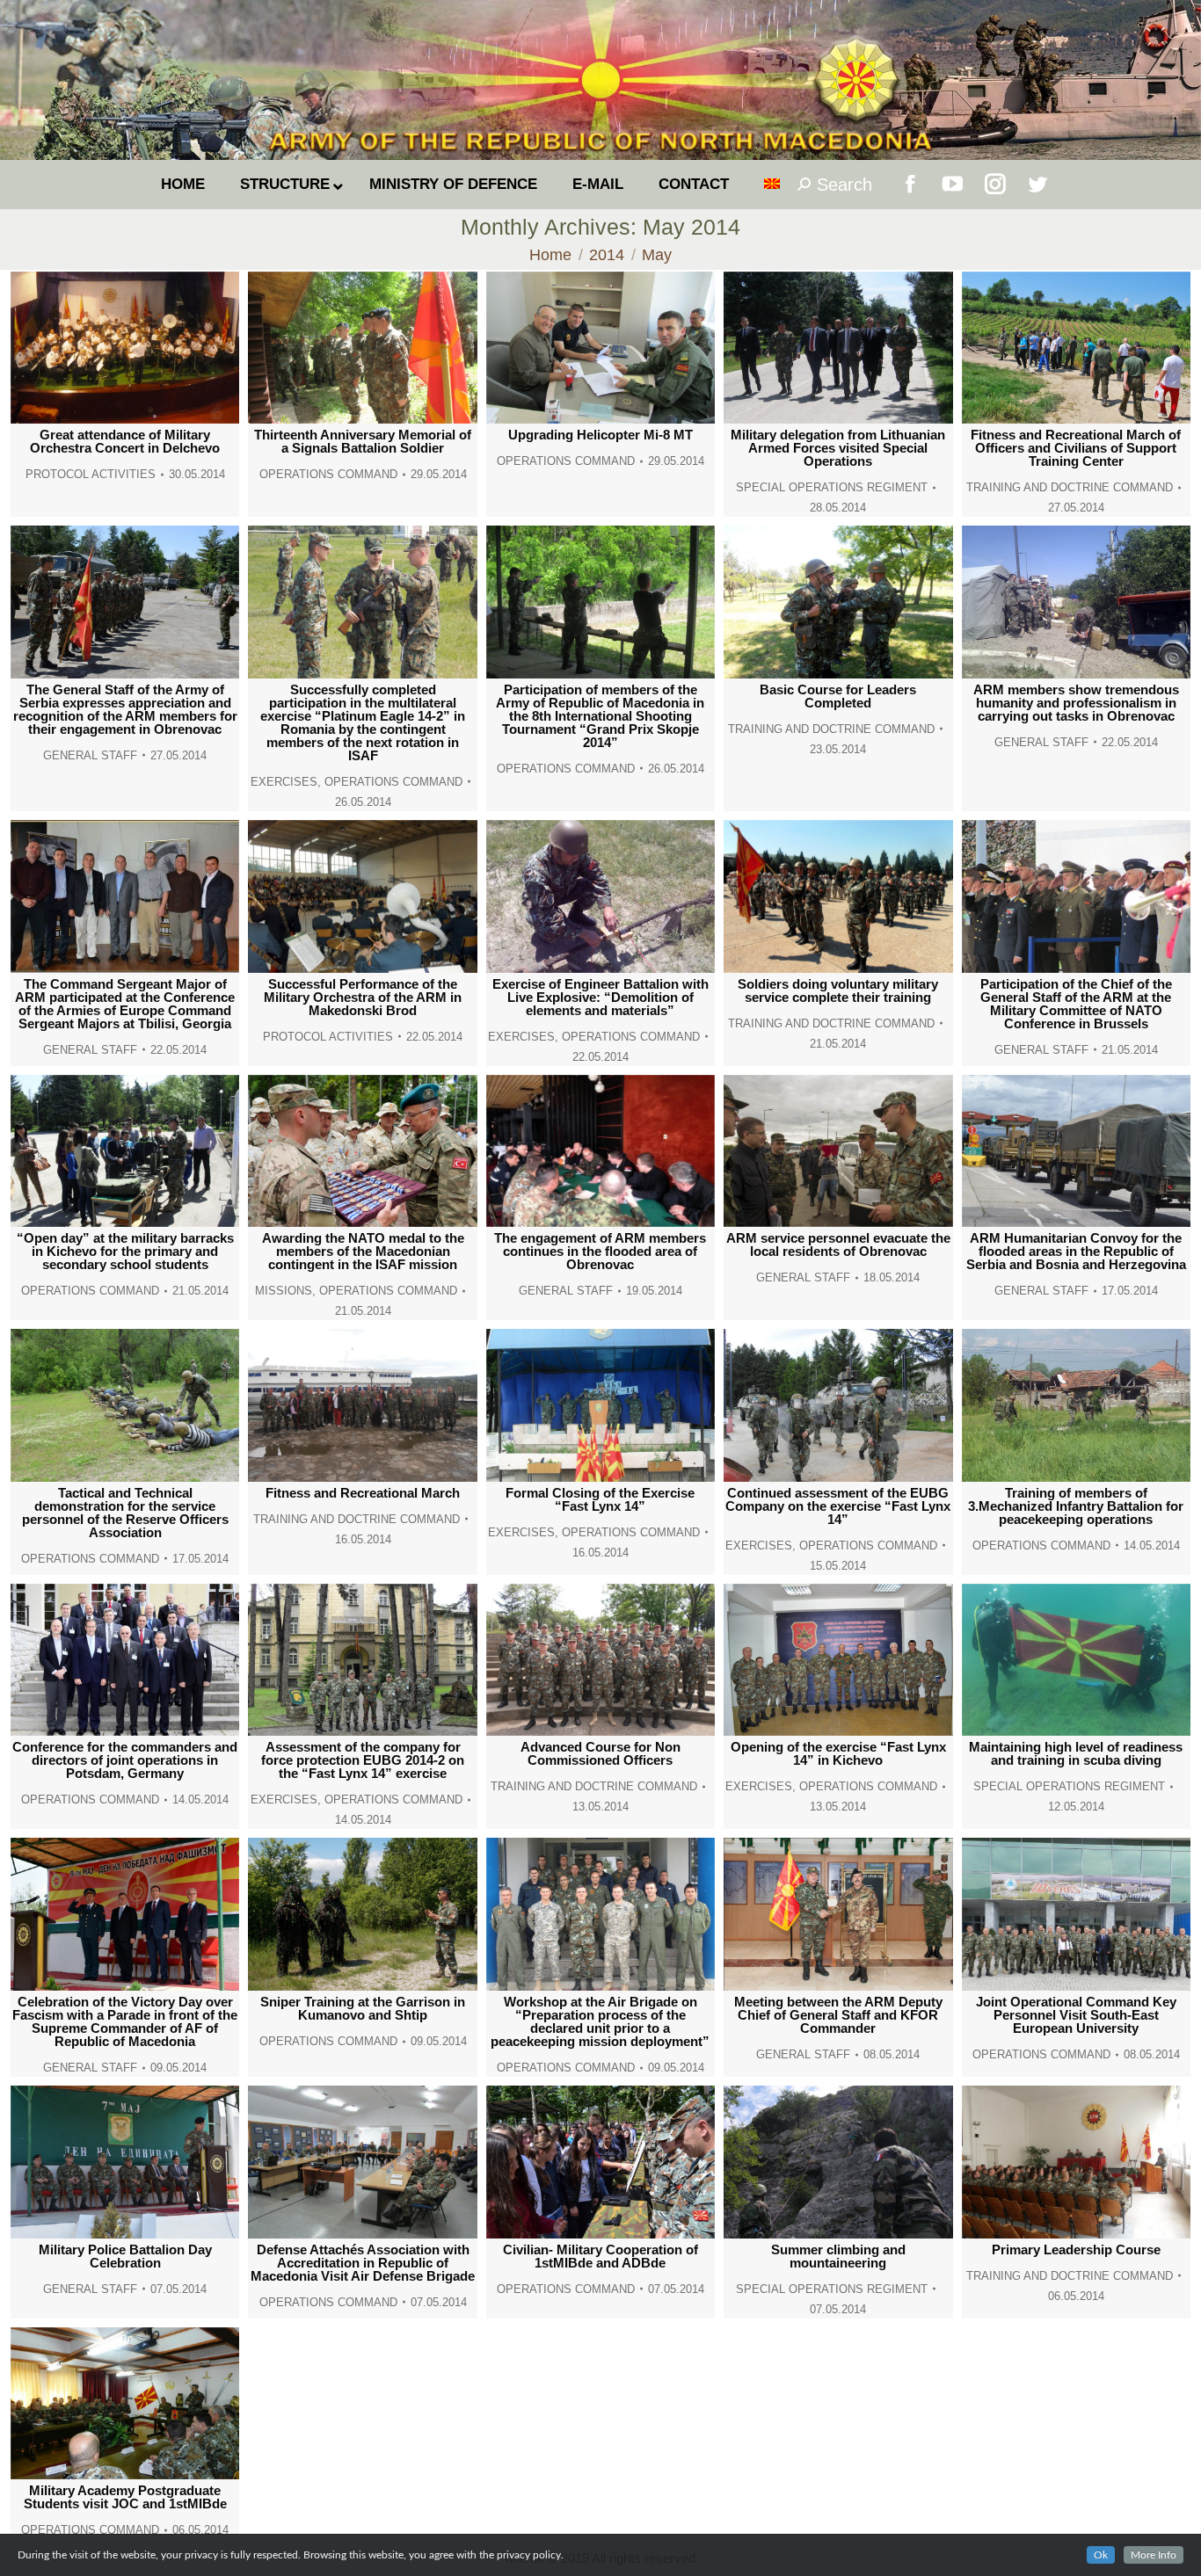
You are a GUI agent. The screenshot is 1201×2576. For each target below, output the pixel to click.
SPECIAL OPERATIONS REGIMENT (832, 487)
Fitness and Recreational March (363, 1493)
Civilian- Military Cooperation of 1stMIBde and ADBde (600, 2256)
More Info (1154, 2555)
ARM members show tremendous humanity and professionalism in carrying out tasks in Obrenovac (1076, 703)
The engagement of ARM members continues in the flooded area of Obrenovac (600, 1251)
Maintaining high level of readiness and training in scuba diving (1076, 1753)
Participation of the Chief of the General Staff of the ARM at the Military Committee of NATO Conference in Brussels (1076, 1004)
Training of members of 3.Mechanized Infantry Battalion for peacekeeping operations (1076, 1506)
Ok (1101, 2555)
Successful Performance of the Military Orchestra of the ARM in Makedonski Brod (363, 997)
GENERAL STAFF (90, 755)
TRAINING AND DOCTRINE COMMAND (1070, 487)
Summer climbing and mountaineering (838, 2256)
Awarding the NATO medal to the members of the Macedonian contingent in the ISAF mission (363, 1251)
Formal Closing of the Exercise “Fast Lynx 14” (600, 1499)
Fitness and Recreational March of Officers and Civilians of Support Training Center (1076, 448)
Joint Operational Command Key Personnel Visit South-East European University (1076, 2015)
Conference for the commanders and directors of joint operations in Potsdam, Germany (125, 1760)
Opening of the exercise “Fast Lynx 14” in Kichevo (838, 1753)
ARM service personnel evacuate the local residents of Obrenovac (838, 1244)
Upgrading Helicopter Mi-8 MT (600, 435)
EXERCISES (284, 782)
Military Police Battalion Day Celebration (125, 2256)
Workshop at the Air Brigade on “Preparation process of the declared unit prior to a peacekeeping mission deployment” (600, 2021)
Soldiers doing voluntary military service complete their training (838, 990)
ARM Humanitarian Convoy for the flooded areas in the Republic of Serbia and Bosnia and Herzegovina (1076, 1251)
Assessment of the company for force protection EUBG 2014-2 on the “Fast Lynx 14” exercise (363, 1760)
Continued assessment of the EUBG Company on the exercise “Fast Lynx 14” (838, 1506)
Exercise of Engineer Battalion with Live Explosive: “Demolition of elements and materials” (600, 997)
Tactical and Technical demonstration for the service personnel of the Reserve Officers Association (125, 1513)
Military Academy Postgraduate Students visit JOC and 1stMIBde (125, 2497)
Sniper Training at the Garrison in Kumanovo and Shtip (363, 2008)
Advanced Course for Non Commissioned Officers (600, 1753)
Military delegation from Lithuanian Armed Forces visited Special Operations (838, 448)
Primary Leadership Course (1076, 2249)
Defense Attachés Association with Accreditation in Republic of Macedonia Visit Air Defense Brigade (363, 2263)
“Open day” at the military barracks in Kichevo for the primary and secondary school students (125, 1251)
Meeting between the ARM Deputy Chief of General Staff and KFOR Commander (838, 2015)
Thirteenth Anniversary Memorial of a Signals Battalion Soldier (363, 441)
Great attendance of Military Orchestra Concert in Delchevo (125, 441)
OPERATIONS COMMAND (328, 474)
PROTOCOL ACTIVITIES (91, 474)
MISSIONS (284, 1291)
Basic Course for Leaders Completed (838, 696)
